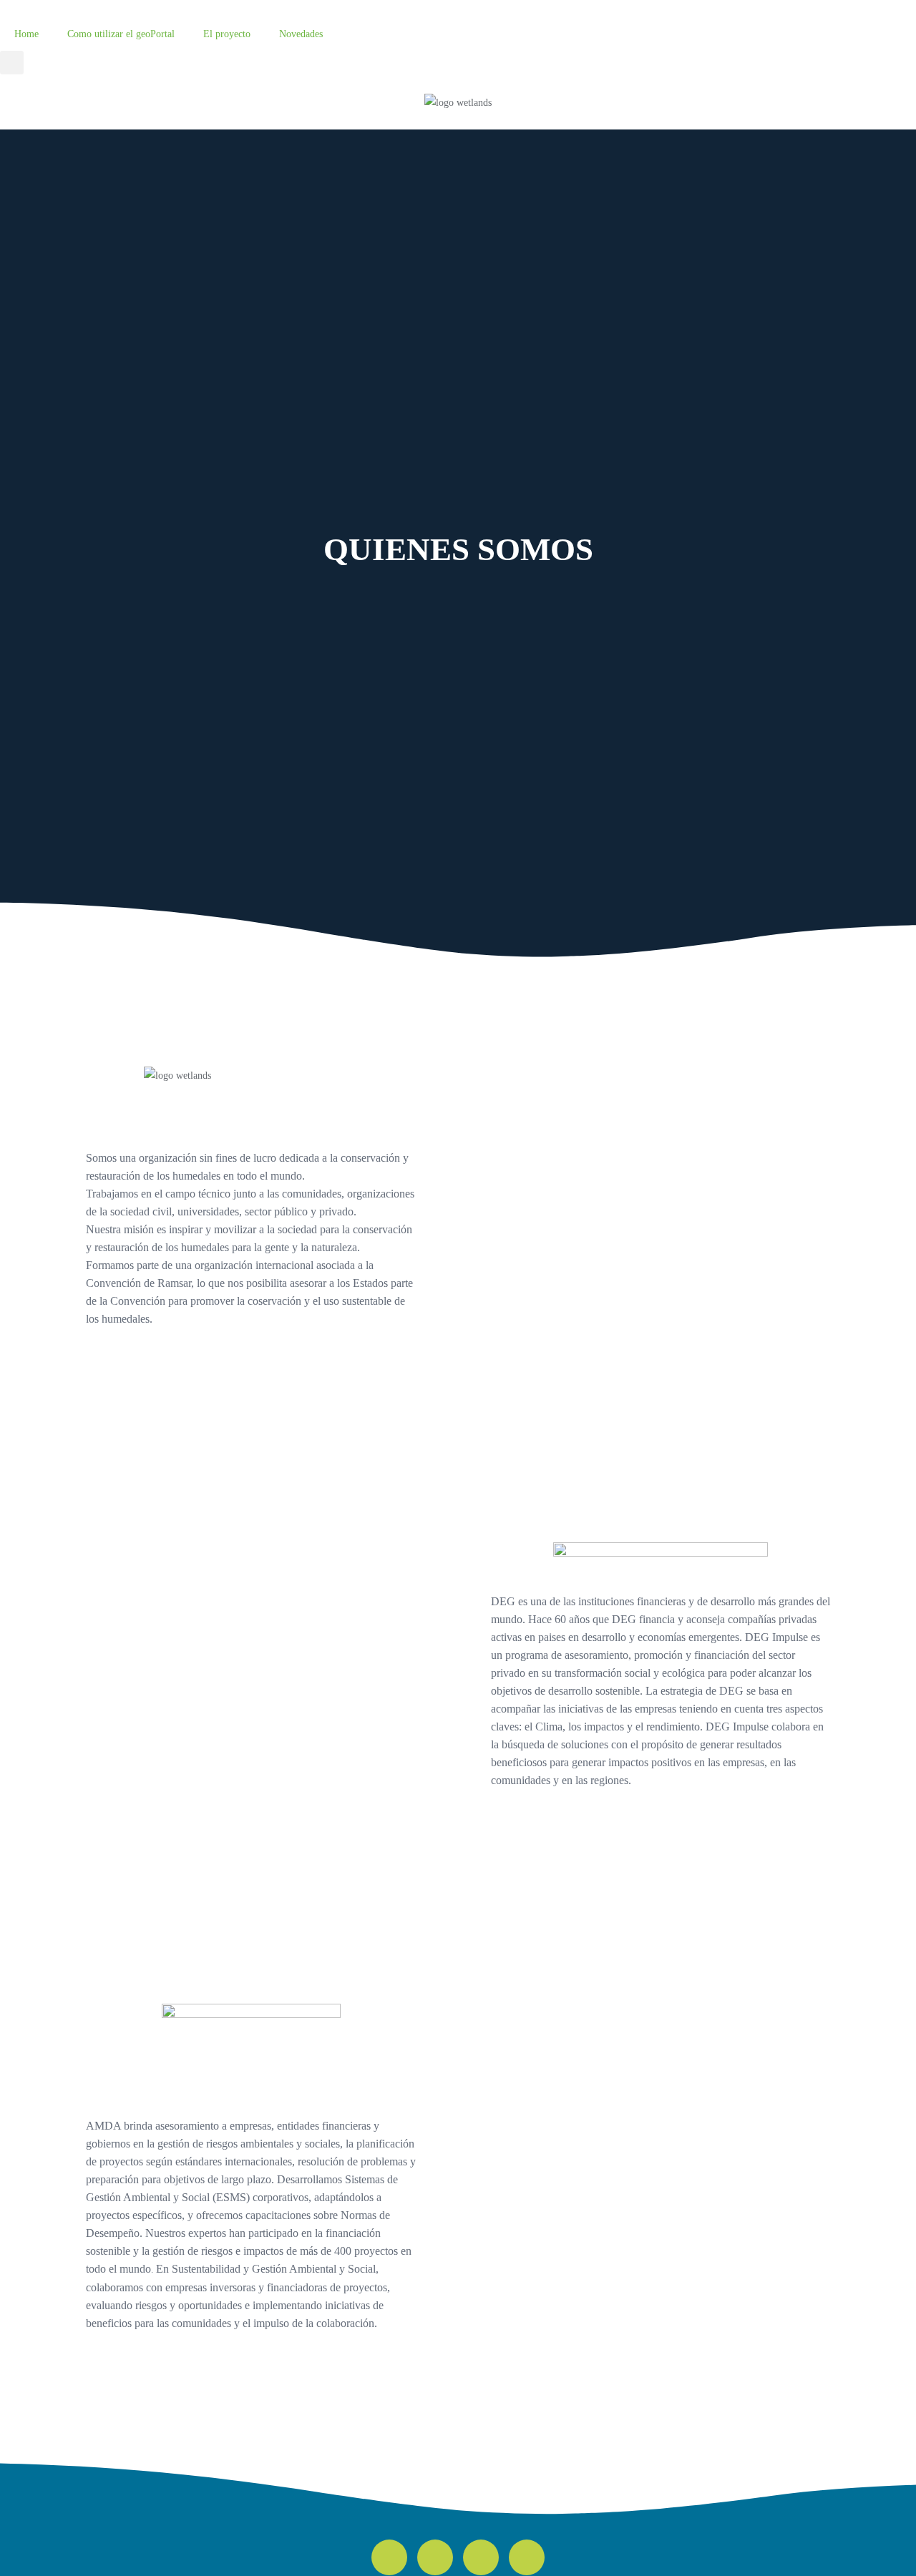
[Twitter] (389, 2557)
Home (26, 34)
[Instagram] (481, 2557)
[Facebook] (435, 2557)
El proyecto (227, 34)
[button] (12, 63)
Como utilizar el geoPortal (121, 34)
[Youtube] (527, 2557)
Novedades (301, 34)
